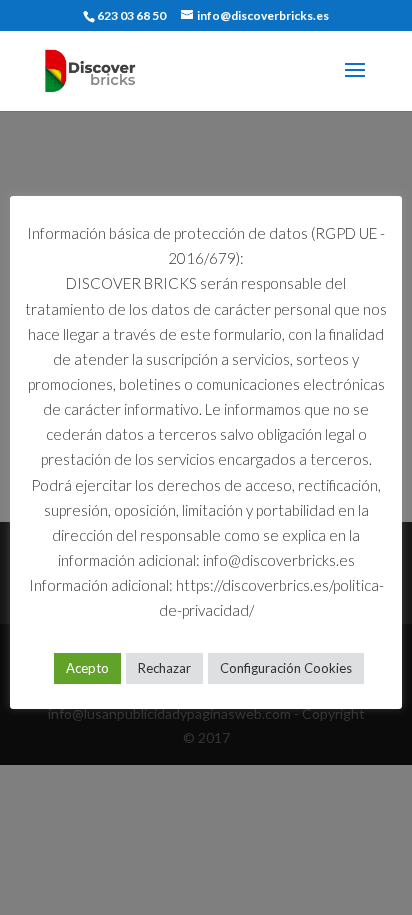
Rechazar (164, 668)
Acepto (87, 668)
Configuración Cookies (286, 668)
